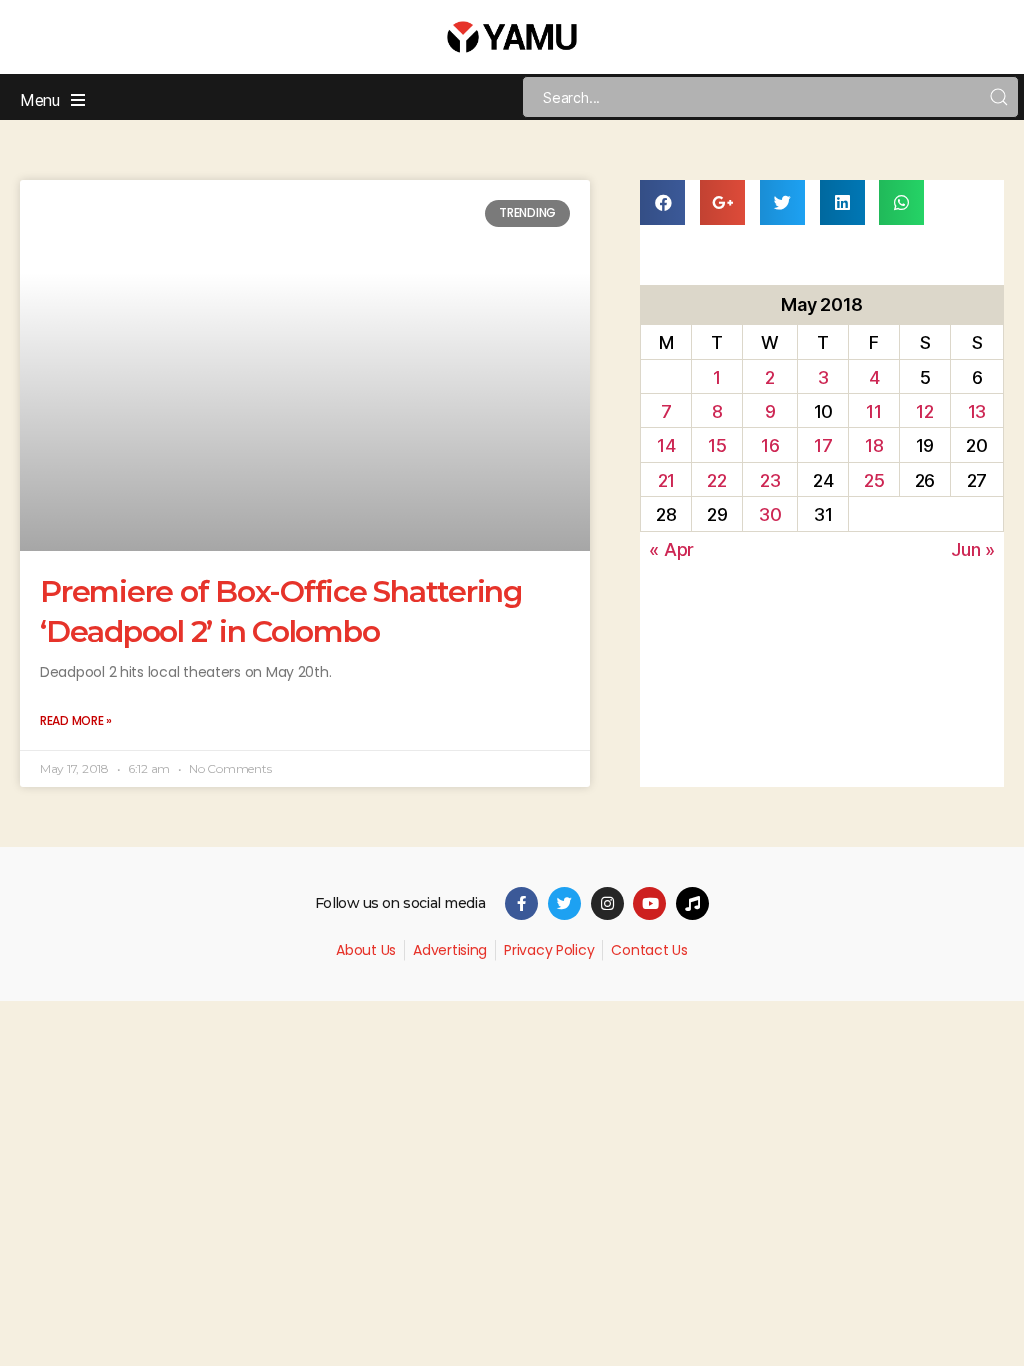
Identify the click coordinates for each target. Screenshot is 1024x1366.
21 (666, 480)
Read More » (76, 720)
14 (666, 445)
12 (924, 411)
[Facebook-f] (521, 903)
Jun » (973, 549)
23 (770, 480)
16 (770, 445)
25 (874, 480)
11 (873, 411)
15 (717, 445)
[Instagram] (607, 903)
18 (874, 445)
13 (977, 411)
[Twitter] (564, 903)
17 (823, 445)
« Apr (671, 549)
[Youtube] (649, 903)
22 (716, 480)
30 (770, 514)
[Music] (692, 903)
